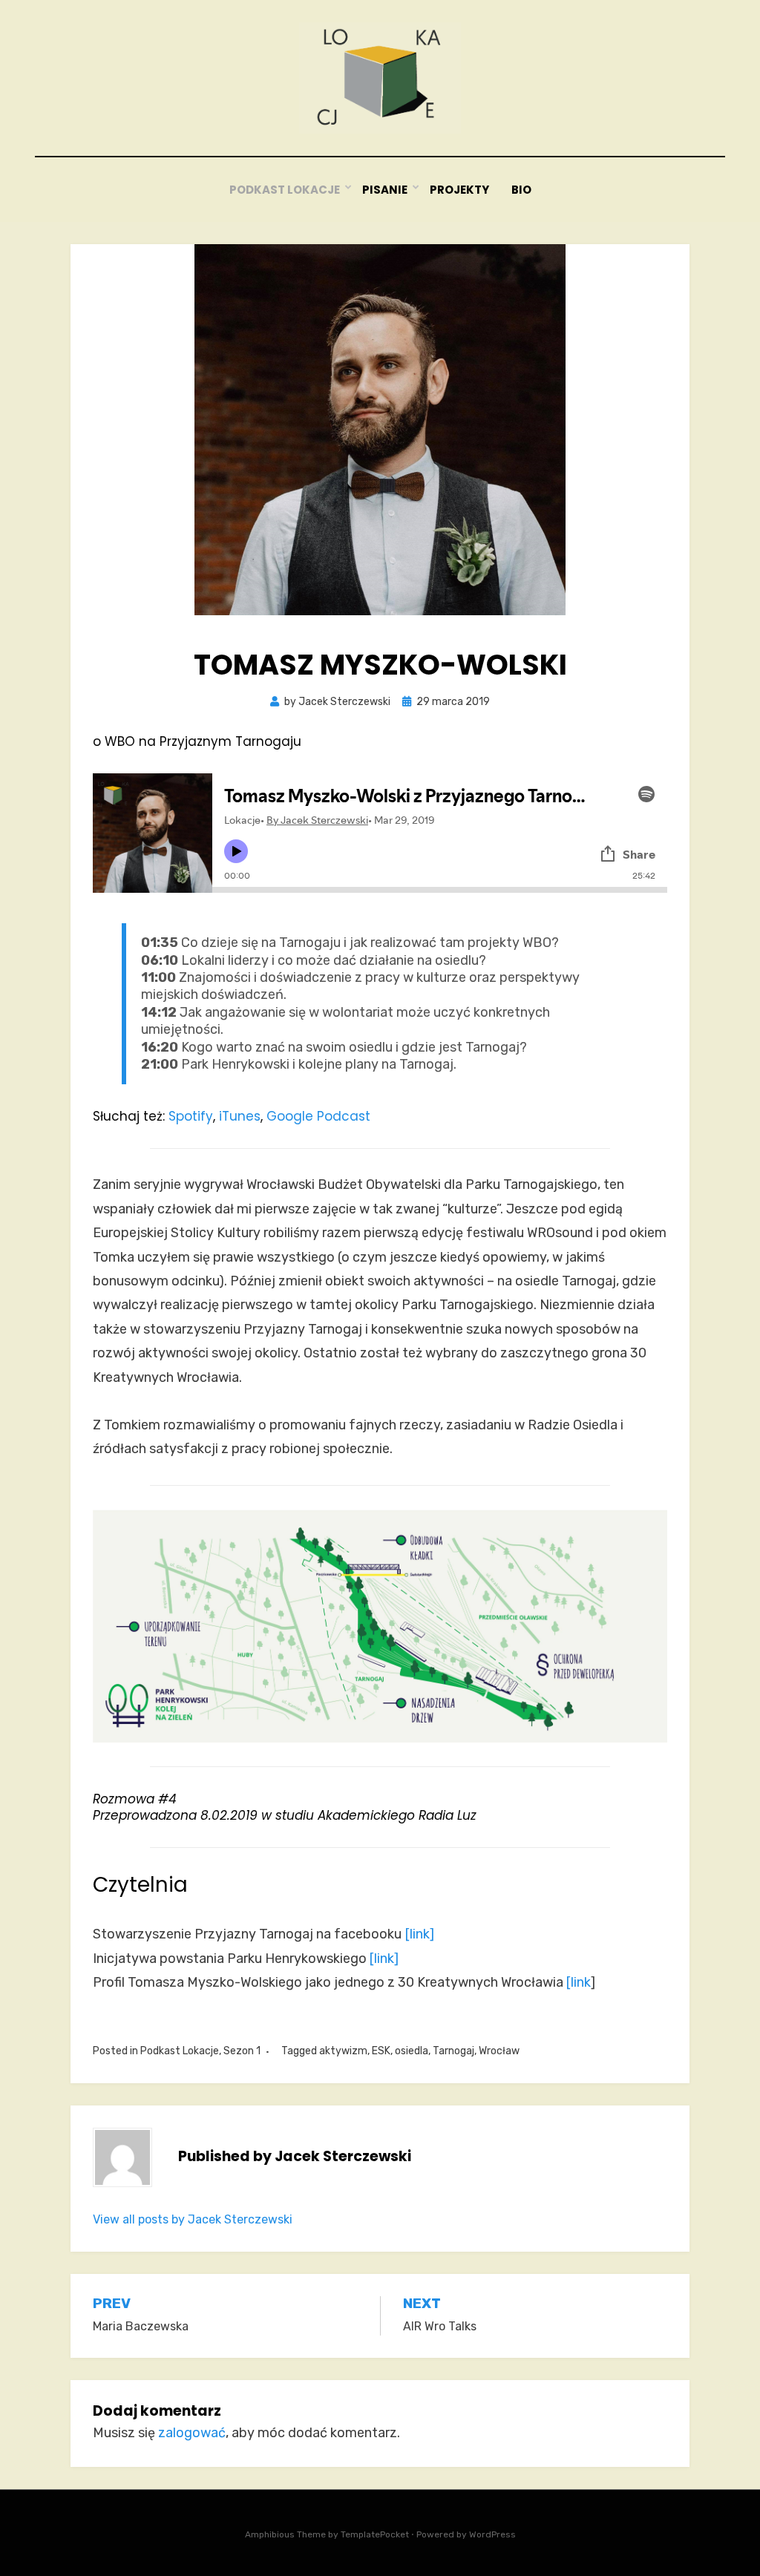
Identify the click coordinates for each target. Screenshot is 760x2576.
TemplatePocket (375, 2534)
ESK (381, 2051)
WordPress (492, 2534)
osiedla (412, 2051)
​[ (569, 1982)
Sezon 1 (242, 2051)
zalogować (192, 2433)
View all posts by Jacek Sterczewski (193, 2219)
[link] (420, 1934)
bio (521, 190)
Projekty (459, 190)
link (581, 1982)
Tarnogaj (453, 2051)
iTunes (240, 1116)
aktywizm (343, 2051)
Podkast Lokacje (285, 190)
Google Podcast (318, 1116)
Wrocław (499, 2051)
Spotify (191, 1116)
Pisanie (385, 190)
